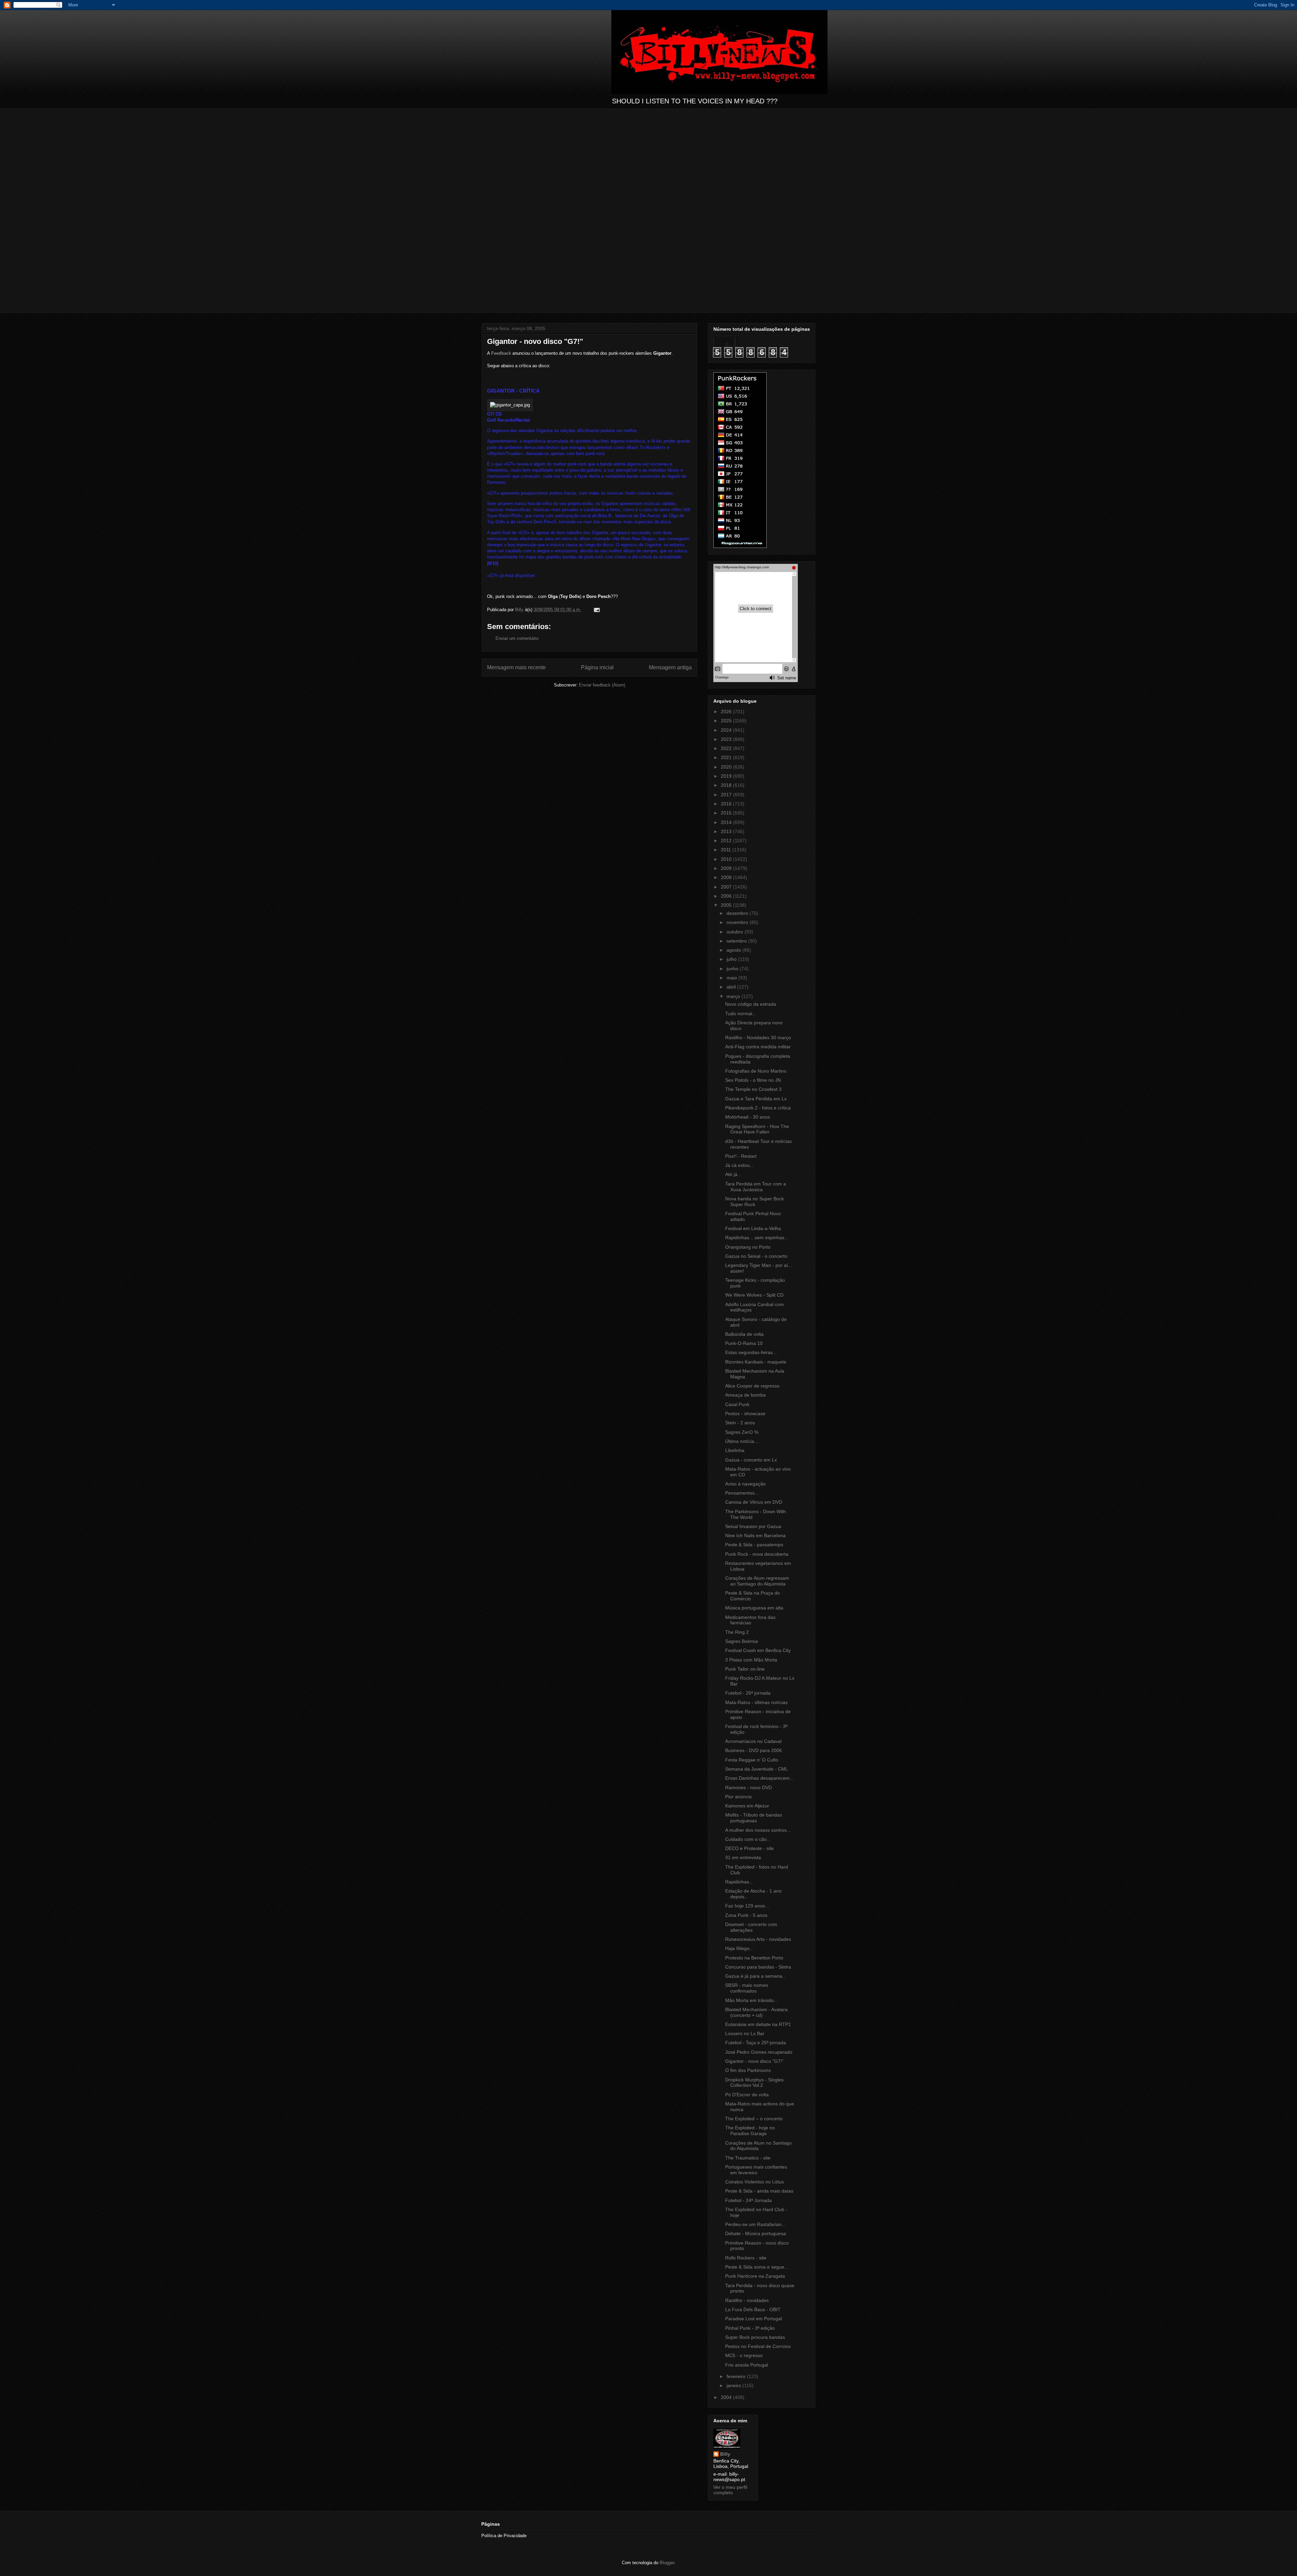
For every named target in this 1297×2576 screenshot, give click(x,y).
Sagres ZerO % (742, 1432)
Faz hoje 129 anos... (747, 1906)
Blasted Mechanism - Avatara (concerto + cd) (756, 2012)
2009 (727, 868)
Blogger (667, 2563)
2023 (727, 739)
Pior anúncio (739, 1797)
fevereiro (737, 2376)
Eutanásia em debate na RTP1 (758, 2024)
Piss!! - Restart (741, 1156)
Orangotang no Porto (748, 1247)
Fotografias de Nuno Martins (756, 1071)
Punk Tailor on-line (745, 1669)
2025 (727, 721)
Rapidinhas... (739, 1882)
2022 (727, 748)
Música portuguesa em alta (754, 1608)
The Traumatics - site (748, 2158)
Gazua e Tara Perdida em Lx (756, 1099)
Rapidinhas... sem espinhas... (757, 1237)
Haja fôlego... (739, 1948)
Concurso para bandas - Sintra (758, 1967)
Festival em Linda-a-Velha (753, 1228)
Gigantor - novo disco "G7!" (754, 2061)
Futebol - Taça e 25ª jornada (756, 2043)
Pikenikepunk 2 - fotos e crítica (758, 1108)
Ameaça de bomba (745, 1395)
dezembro (738, 913)
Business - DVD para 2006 (754, 1750)
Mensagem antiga (670, 667)
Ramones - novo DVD (748, 1787)
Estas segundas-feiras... (751, 1352)
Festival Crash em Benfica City (758, 1650)
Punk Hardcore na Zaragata (755, 2276)
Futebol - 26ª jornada (748, 1693)
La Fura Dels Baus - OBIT (753, 2309)
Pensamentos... (742, 1493)
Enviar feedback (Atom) (602, 685)
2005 (727, 905)
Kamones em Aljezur (747, 1806)
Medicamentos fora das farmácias (750, 1620)
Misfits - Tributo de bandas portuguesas (754, 1818)
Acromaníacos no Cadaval (753, 1741)
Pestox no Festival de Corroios (758, 2346)
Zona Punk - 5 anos (746, 1915)
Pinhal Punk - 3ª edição (750, 2328)
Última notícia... (742, 1441)
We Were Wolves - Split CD (754, 1295)
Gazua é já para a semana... (756, 1976)
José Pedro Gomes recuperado (759, 2052)
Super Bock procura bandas (755, 2337)
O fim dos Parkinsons (748, 2070)
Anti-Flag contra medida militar (758, 1047)
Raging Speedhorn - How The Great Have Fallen (757, 1129)
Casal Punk (737, 1404)
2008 (727, 877)
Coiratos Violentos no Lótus (755, 2182)
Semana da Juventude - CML (757, 1769)
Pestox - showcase (745, 1414)
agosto (734, 950)
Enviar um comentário (517, 638)
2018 (727, 785)
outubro (735, 932)
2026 (727, 711)
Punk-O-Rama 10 (744, 1343)
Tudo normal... (741, 1014)
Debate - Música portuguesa (756, 2233)
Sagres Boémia (742, 1641)
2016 (727, 804)
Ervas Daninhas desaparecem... (759, 1778)
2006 (727, 896)
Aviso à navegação (745, 1484)
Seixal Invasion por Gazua (753, 1526)
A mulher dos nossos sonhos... (758, 1830)
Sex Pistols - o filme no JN (753, 1080)
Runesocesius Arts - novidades (758, 1939)
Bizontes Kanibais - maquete (756, 1362)
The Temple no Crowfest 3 (753, 1089)
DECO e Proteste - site (749, 1848)
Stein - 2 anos (740, 1423)
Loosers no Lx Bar (745, 2033)
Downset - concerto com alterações (751, 1927)
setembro (737, 941)
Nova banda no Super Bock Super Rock (755, 1202)
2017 (727, 795)
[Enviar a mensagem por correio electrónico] (596, 610)
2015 (727, 813)
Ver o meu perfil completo (730, 2490)
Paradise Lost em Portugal (754, 2319)
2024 (727, 730)
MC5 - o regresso (744, 2355)
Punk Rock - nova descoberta (757, 1554)
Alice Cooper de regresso (752, 1386)
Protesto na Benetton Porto (754, 1958)
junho (733, 969)
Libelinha (735, 1450)
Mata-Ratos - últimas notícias (756, 1702)
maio (732, 978)
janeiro (734, 2385)
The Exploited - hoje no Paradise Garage (750, 2131)
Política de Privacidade (504, 2536)
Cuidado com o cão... (748, 1839)
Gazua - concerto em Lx (751, 1460)
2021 (727, 757)
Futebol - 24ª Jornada (748, 2200)
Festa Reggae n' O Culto (752, 1760)
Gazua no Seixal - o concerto (756, 1256)
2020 (727, 767)
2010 (727, 859)
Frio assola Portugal (747, 2365)
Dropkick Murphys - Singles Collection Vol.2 (754, 2083)
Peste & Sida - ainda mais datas (759, 2191)
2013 (727, 831)
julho (732, 959)
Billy (725, 2454)
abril (732, 987)
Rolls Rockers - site (746, 2258)
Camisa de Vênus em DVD (754, 1502)
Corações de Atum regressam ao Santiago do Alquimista (757, 1581)
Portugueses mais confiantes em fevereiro (756, 2170)
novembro (738, 922)
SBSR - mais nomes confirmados (747, 1988)
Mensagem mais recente (516, 667)
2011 (727, 850)
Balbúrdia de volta (744, 1334)
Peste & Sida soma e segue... (757, 2267)
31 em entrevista (743, 1857)
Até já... (733, 1174)
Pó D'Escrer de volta (747, 2095)
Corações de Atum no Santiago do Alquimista (758, 2146)
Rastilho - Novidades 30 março (758, 1037)
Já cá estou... (740, 1165)
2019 (727, 776)
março (734, 996)
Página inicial (597, 667)
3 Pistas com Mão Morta (751, 1660)
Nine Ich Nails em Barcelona (755, 1535)
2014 (727, 822)
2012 (727, 841)
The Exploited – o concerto (754, 2119)
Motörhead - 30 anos (748, 1117)
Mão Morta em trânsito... (752, 2000)
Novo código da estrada (751, 1004)
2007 (727, 887)
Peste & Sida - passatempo (754, 1545)
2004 (727, 2397)
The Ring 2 (737, 1632)
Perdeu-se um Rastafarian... (755, 2224)
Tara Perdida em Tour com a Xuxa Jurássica (756, 1187)
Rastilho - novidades (747, 2300)
